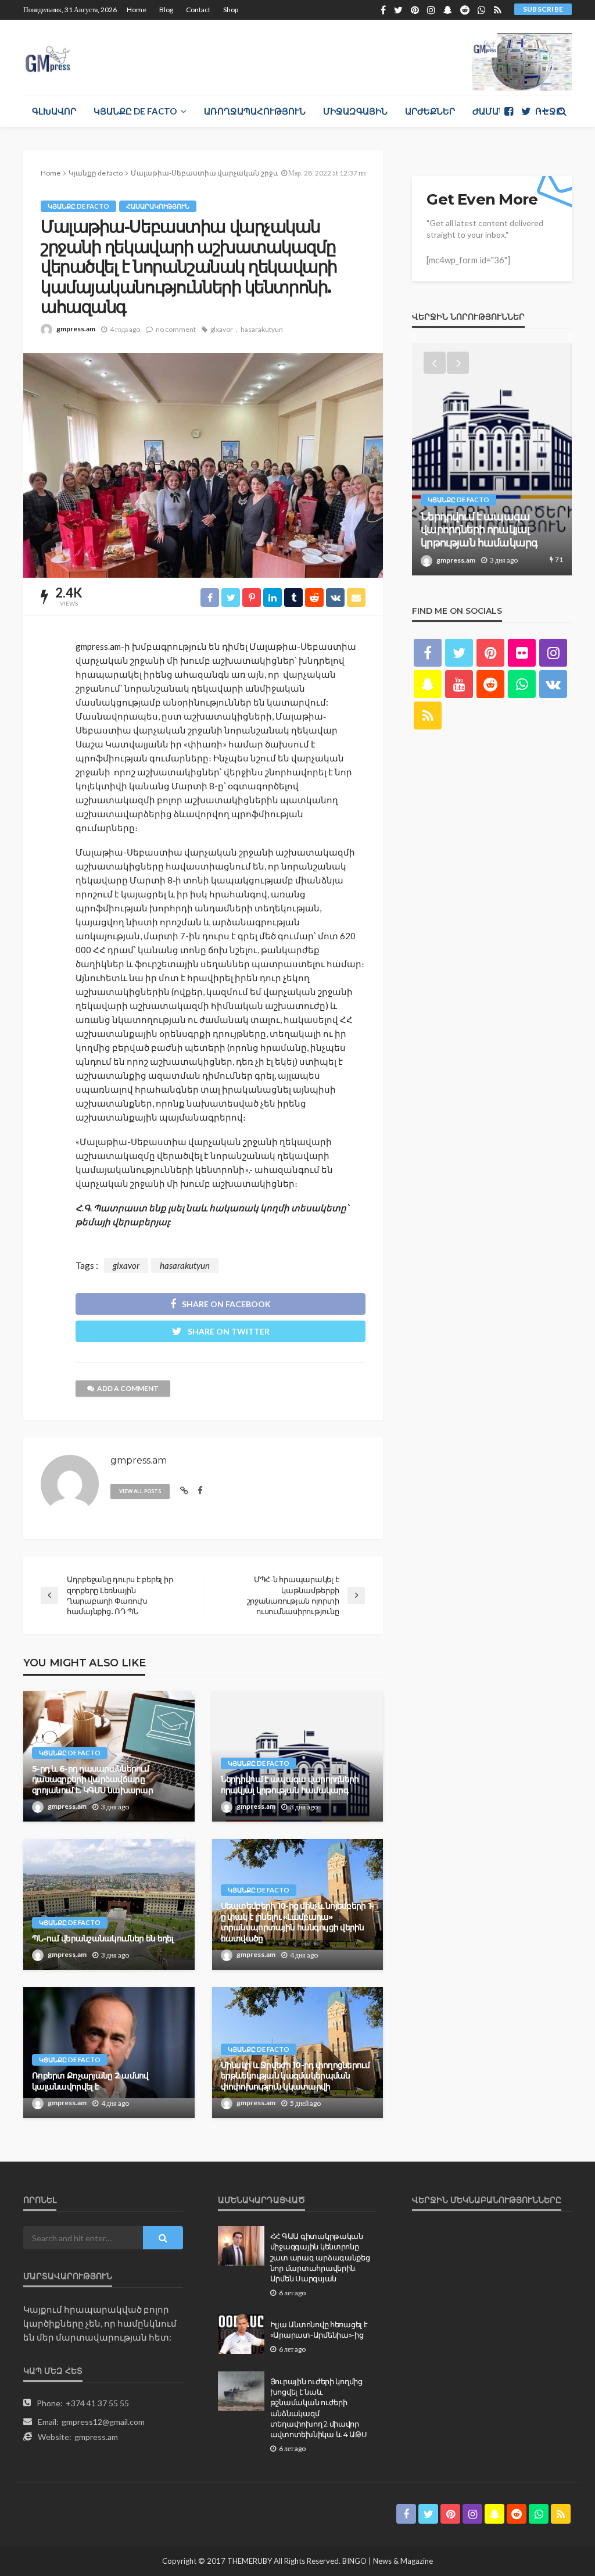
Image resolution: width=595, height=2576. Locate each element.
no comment (176, 329)
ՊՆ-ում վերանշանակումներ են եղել (103, 1938)
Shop (231, 10)
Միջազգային (355, 111)
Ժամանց (492, 111)
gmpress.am (76, 329)
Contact (198, 10)
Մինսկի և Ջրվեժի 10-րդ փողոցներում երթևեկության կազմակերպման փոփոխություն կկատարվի (295, 2076)
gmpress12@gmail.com (103, 2422)
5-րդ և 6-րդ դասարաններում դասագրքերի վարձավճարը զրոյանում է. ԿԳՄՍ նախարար (92, 1779)
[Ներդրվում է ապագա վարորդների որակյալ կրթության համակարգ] (298, 1756)
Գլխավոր (54, 111)
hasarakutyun (262, 329)
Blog (166, 10)
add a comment (128, 1388)
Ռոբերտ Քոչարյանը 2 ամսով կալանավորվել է (90, 2081)
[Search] (562, 111)
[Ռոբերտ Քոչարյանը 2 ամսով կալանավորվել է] (109, 2053)
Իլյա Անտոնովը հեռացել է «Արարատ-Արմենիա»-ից (319, 2330)
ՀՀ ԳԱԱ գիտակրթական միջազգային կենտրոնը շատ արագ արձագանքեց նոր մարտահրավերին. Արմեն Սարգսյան (320, 2257)
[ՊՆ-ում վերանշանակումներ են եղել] (109, 1904)
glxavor (222, 329)
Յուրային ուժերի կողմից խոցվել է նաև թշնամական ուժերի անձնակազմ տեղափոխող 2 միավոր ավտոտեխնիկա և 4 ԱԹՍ (319, 2408)
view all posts (140, 1491)
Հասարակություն (158, 206)
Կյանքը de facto (135, 111)
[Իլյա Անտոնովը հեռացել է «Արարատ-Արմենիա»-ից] (241, 2334)
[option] (492, 459)
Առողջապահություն (255, 111)
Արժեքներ (430, 111)
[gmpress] (48, 56)
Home (137, 10)
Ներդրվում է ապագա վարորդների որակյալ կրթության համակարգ (290, 1785)
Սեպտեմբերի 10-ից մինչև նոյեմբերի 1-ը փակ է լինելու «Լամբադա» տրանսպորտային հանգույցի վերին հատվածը (297, 1922)
